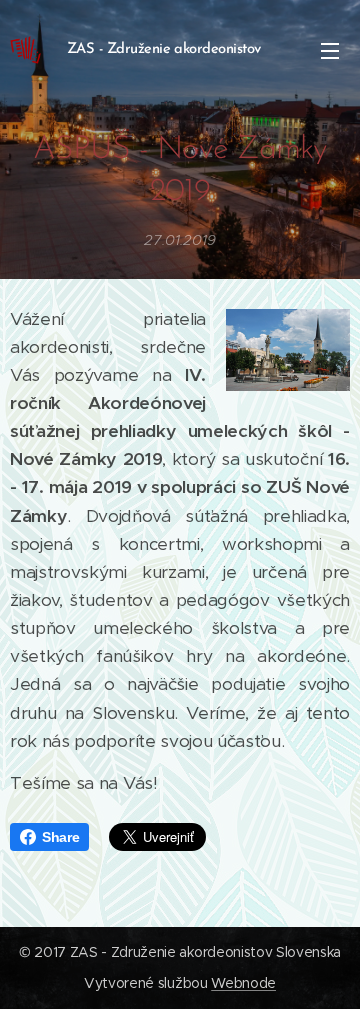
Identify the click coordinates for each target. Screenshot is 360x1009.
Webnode (243, 983)
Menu (330, 50)
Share (60, 837)
